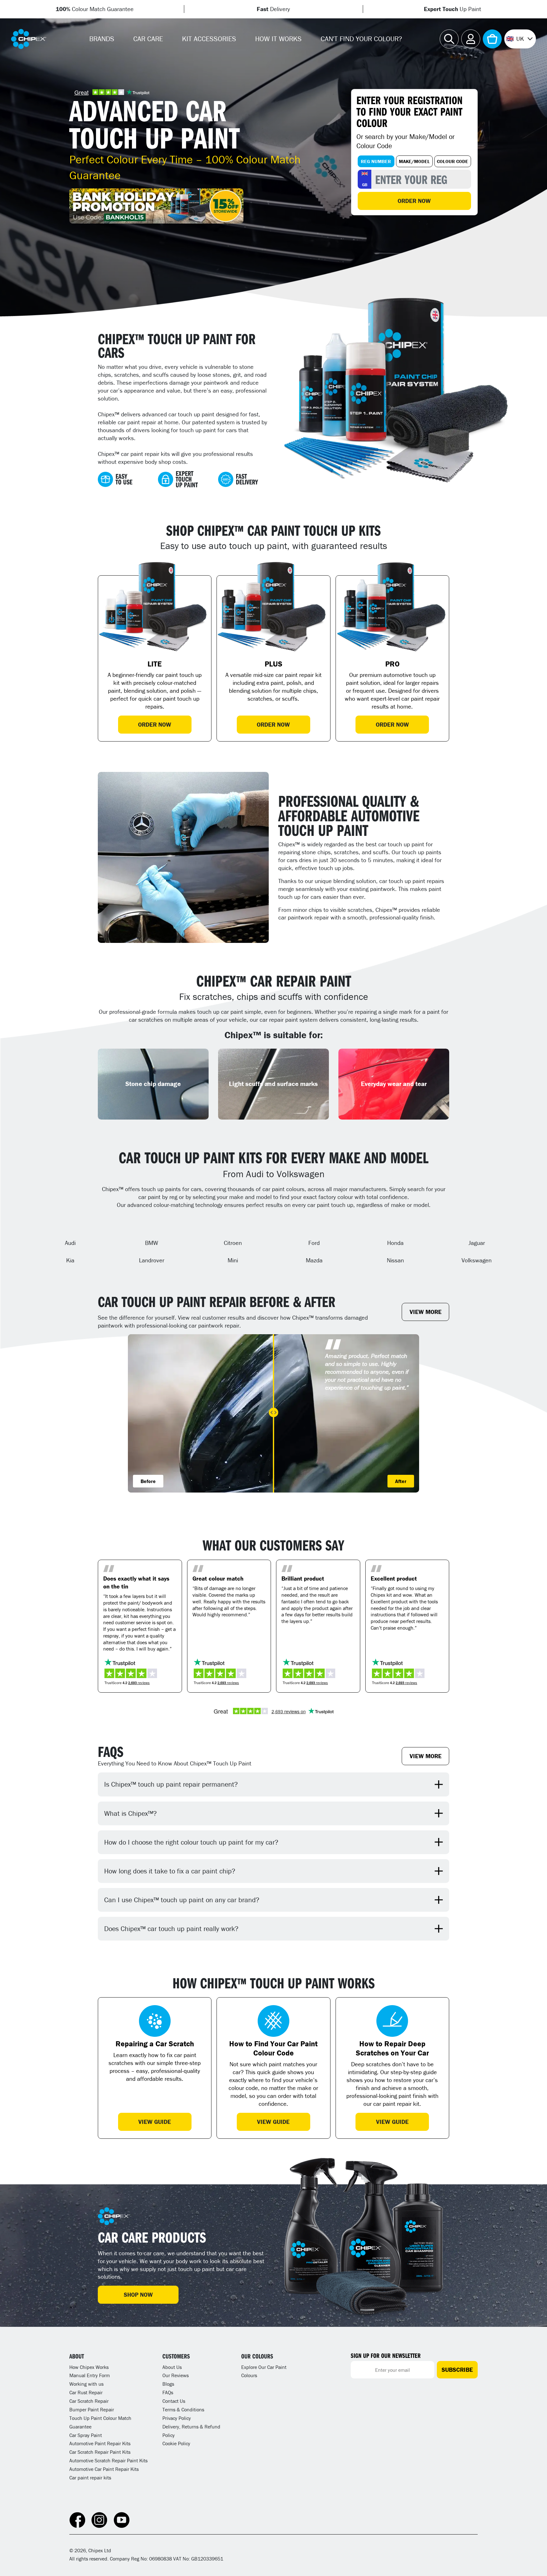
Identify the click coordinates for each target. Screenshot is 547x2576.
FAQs (168, 2392)
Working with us (86, 2384)
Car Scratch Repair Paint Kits (100, 2452)
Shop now (138, 2295)
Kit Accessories (209, 39)
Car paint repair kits (90, 2478)
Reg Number (376, 161)
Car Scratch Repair (89, 2401)
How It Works (278, 39)
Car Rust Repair (86, 2392)
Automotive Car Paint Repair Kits (104, 2469)
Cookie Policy (176, 2443)
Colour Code (453, 161)
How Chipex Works (89, 2367)
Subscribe (457, 2370)
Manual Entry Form (90, 2375)
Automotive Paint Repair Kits (100, 2443)
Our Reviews (176, 2375)
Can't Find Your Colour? (361, 39)
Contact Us (174, 2401)
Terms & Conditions (183, 2409)
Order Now (414, 201)
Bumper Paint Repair (92, 2409)
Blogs (168, 2384)
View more (426, 1312)
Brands (102, 39)
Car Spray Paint (86, 2435)
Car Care (148, 39)
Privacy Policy (177, 2418)
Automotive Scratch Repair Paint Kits (108, 2460)
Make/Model (414, 161)
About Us (172, 2367)
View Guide (155, 2122)
